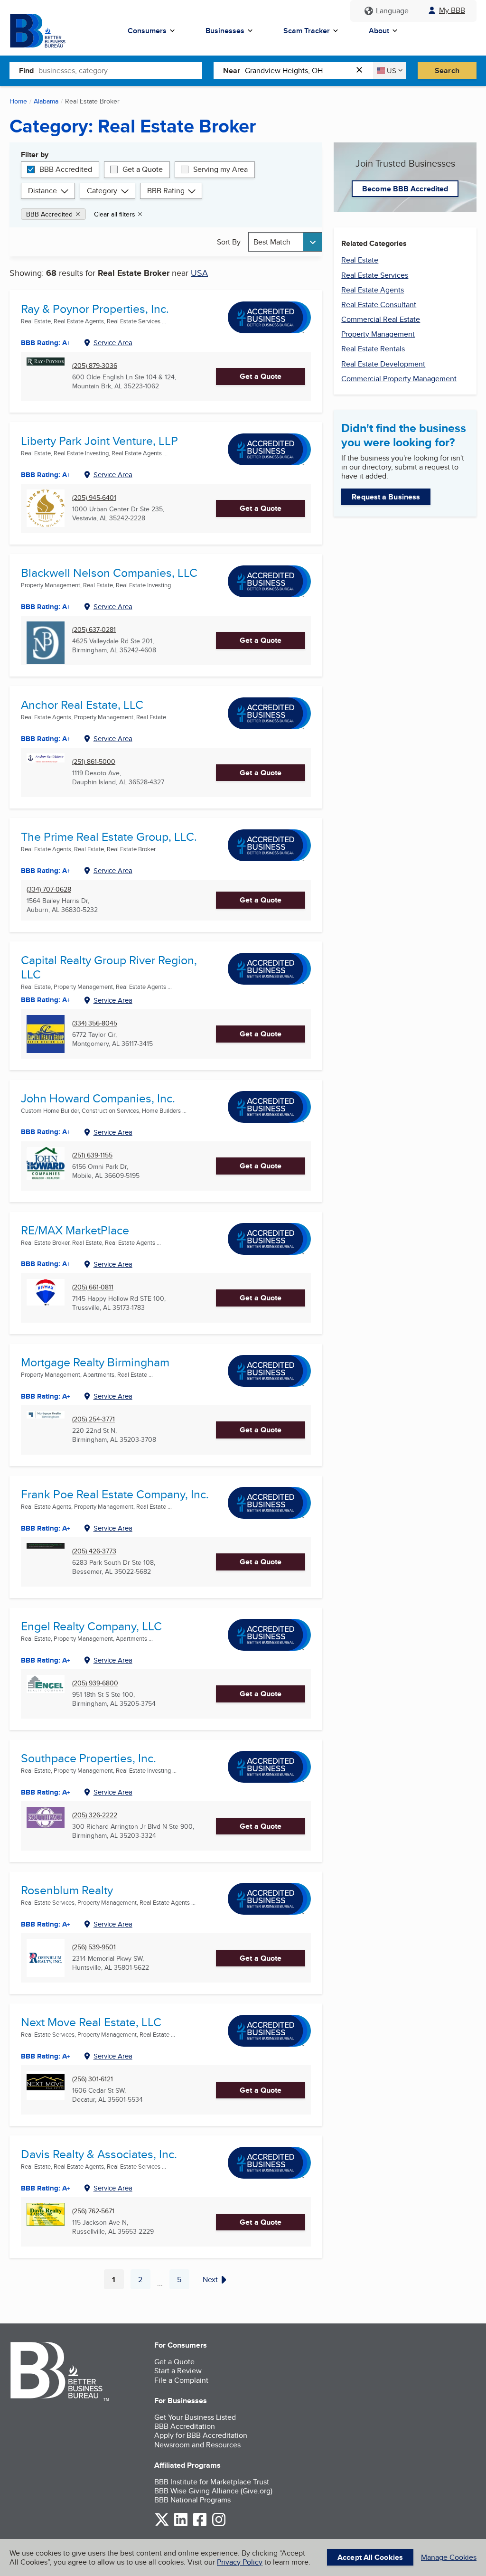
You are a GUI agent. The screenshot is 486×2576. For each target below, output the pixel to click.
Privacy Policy (240, 2562)
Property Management (378, 334)
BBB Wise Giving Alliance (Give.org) (213, 2491)
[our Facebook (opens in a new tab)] (200, 2524)
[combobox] (120, 70)
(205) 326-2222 (95, 1815)
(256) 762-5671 (93, 2211)
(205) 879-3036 (95, 366)
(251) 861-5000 (94, 762)
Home (18, 101)
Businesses (225, 31)
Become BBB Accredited (405, 189)
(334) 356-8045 (95, 1023)
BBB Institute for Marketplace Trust (212, 2482)
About (379, 31)
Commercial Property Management (399, 379)
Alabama (46, 101)
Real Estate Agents (373, 290)
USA (199, 273)
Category (102, 191)
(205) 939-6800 (95, 1683)
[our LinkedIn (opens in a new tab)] (181, 2524)
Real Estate (360, 260)
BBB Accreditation (185, 2426)
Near (232, 71)
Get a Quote (143, 169)
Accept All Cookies (370, 2557)
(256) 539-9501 (94, 1947)
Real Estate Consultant (379, 305)
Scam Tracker (307, 31)
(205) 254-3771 (93, 1419)
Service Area (113, 343)
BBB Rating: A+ (46, 739)
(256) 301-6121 (93, 2079)
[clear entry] (362, 71)
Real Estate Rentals (373, 349)
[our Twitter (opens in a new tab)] (162, 2524)
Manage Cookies (449, 2557)
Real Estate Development (383, 364)
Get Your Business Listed (195, 2417)
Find (26, 71)
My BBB (452, 10)
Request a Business (386, 497)
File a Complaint (181, 2380)
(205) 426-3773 (94, 1551)
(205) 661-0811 (93, 1287)
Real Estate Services (375, 275)
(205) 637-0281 (94, 630)
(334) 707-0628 (49, 889)
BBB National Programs (192, 2500)
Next (210, 2280)
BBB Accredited (66, 169)
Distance (42, 191)
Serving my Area (220, 169)
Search (447, 71)
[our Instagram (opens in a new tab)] (219, 2524)
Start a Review (178, 2371)
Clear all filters (115, 214)
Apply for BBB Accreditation (201, 2435)
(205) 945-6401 (94, 498)
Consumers (147, 31)
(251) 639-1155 (92, 1155)
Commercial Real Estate (381, 319)
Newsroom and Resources (197, 2445)
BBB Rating (166, 191)
